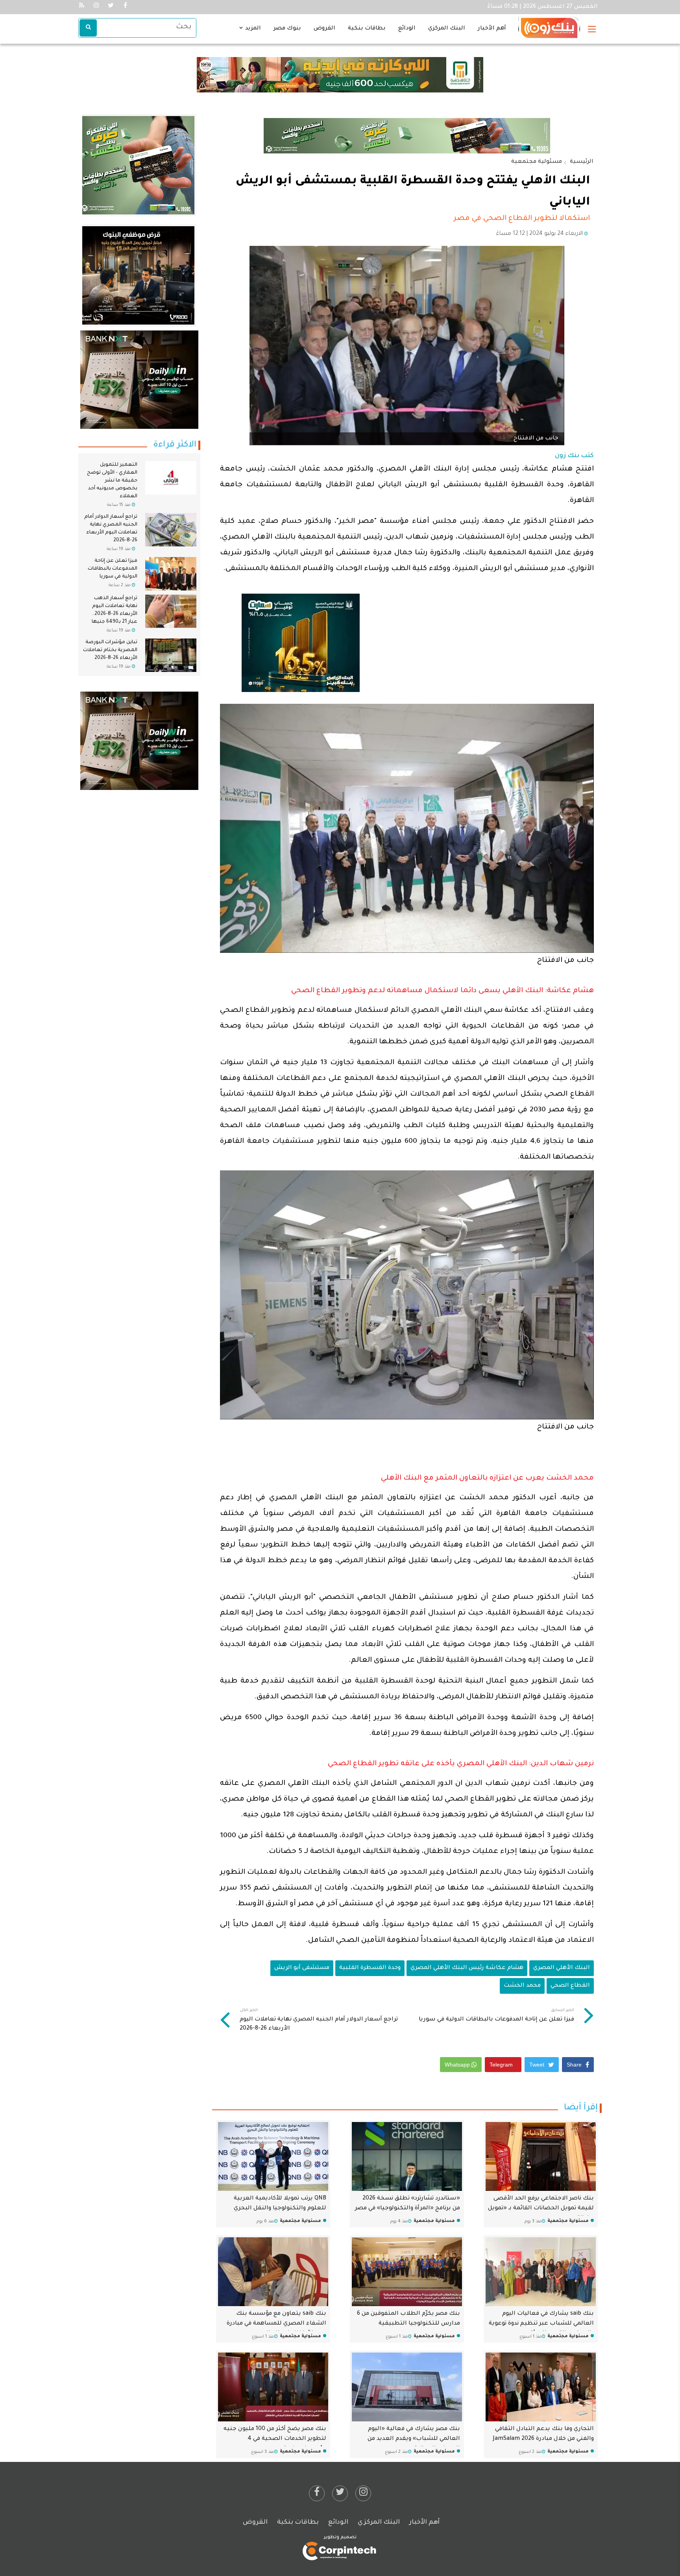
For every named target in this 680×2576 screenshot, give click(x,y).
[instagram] (363, 2493)
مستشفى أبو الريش (302, 1968)
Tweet (538, 2065)
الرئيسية (582, 162)
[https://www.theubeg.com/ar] (131, 276)
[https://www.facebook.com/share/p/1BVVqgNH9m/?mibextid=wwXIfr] (301, 643)
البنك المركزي (447, 29)
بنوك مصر (287, 29)
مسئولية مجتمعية (537, 162)
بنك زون (567, 456)
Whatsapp (458, 2065)
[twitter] (340, 2493)
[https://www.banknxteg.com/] (139, 380)
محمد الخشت (522, 1986)
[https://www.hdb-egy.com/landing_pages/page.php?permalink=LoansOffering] (407, 136)
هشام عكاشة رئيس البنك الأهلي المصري (467, 1968)
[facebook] (317, 2493)
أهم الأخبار (492, 29)
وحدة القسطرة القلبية (370, 1968)
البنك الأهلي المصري (562, 1968)
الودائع (407, 29)
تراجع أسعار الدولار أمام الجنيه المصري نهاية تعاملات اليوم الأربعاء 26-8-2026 (319, 2020)
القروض (324, 29)
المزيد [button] (252, 29)
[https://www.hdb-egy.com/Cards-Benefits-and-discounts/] (135, 166)
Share (575, 2065)
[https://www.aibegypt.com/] (139, 741)
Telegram (502, 2065)
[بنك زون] (549, 24)
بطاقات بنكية (367, 29)
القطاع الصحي (570, 1986)
